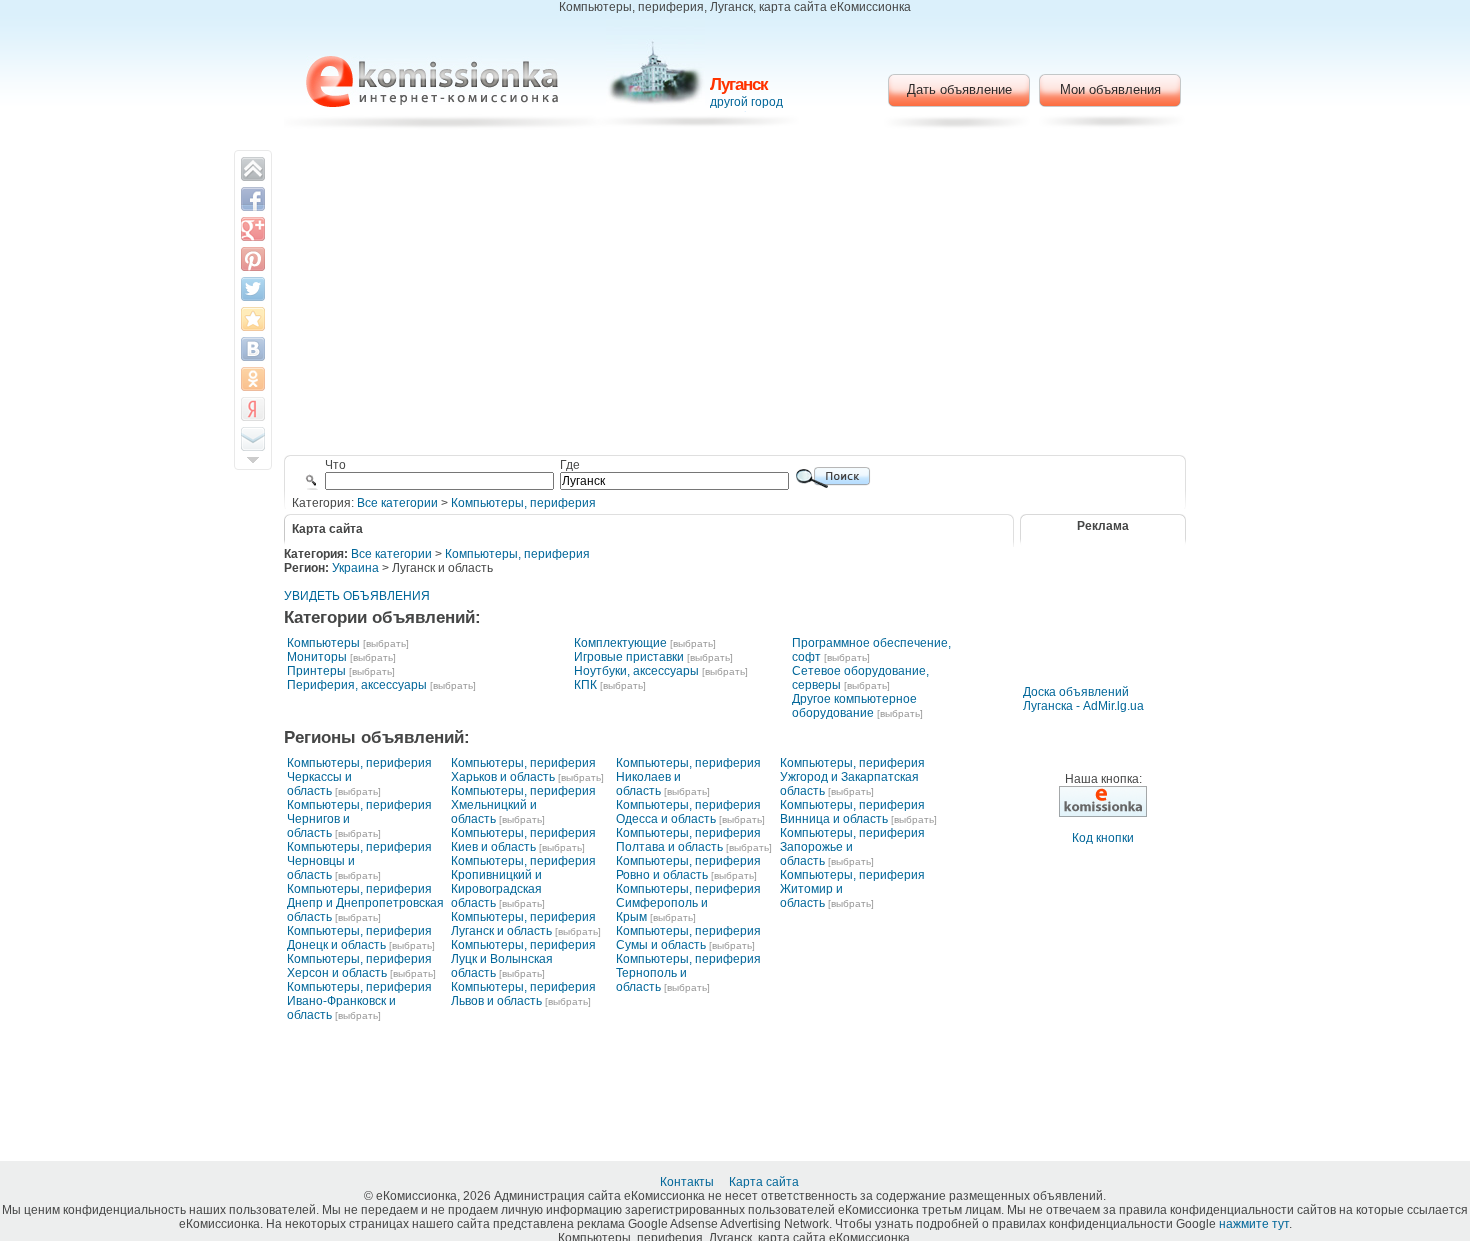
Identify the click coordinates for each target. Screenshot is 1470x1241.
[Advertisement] (735, 295)
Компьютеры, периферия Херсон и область (359, 966)
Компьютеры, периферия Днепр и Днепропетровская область (365, 903)
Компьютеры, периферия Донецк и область (359, 938)
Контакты (688, 1182)
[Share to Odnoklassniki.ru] (253, 379)
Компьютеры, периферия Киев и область (523, 840)
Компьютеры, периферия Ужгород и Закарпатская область (852, 777)
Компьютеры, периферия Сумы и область (688, 938)
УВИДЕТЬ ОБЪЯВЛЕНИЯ (357, 596)
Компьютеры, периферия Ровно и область (688, 868)
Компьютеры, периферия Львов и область (523, 994)
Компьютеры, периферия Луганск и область (523, 924)
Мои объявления (1110, 89)
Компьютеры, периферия (523, 503)
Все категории (397, 503)
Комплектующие (620, 643)
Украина (355, 568)
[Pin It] (253, 259)
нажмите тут (1254, 1224)
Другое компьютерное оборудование (854, 706)
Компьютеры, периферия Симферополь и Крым (688, 903)
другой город (746, 102)
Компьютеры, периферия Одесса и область (688, 812)
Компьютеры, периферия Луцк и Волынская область (523, 959)
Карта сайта (765, 1182)
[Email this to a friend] (253, 439)
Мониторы (317, 657)
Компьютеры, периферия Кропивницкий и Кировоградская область (523, 882)
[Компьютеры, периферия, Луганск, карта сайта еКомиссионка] (432, 81)
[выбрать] (386, 643)
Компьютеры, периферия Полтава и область (688, 840)
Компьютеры (323, 643)
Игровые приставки (629, 657)
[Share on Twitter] (253, 289)
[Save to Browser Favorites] (253, 319)
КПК (585, 685)
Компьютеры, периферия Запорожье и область (852, 847)
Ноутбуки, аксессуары (636, 671)
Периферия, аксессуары (357, 685)
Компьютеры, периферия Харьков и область (523, 770)
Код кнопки (1103, 838)
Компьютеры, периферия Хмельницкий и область (523, 805)
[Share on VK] (253, 349)
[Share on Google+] (253, 229)
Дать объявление (959, 89)
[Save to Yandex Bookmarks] (253, 409)
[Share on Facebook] (253, 199)
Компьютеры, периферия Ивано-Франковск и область (359, 1001)
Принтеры (316, 671)
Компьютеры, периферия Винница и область (852, 812)
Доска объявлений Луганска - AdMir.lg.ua (1083, 699)
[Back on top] (253, 169)
